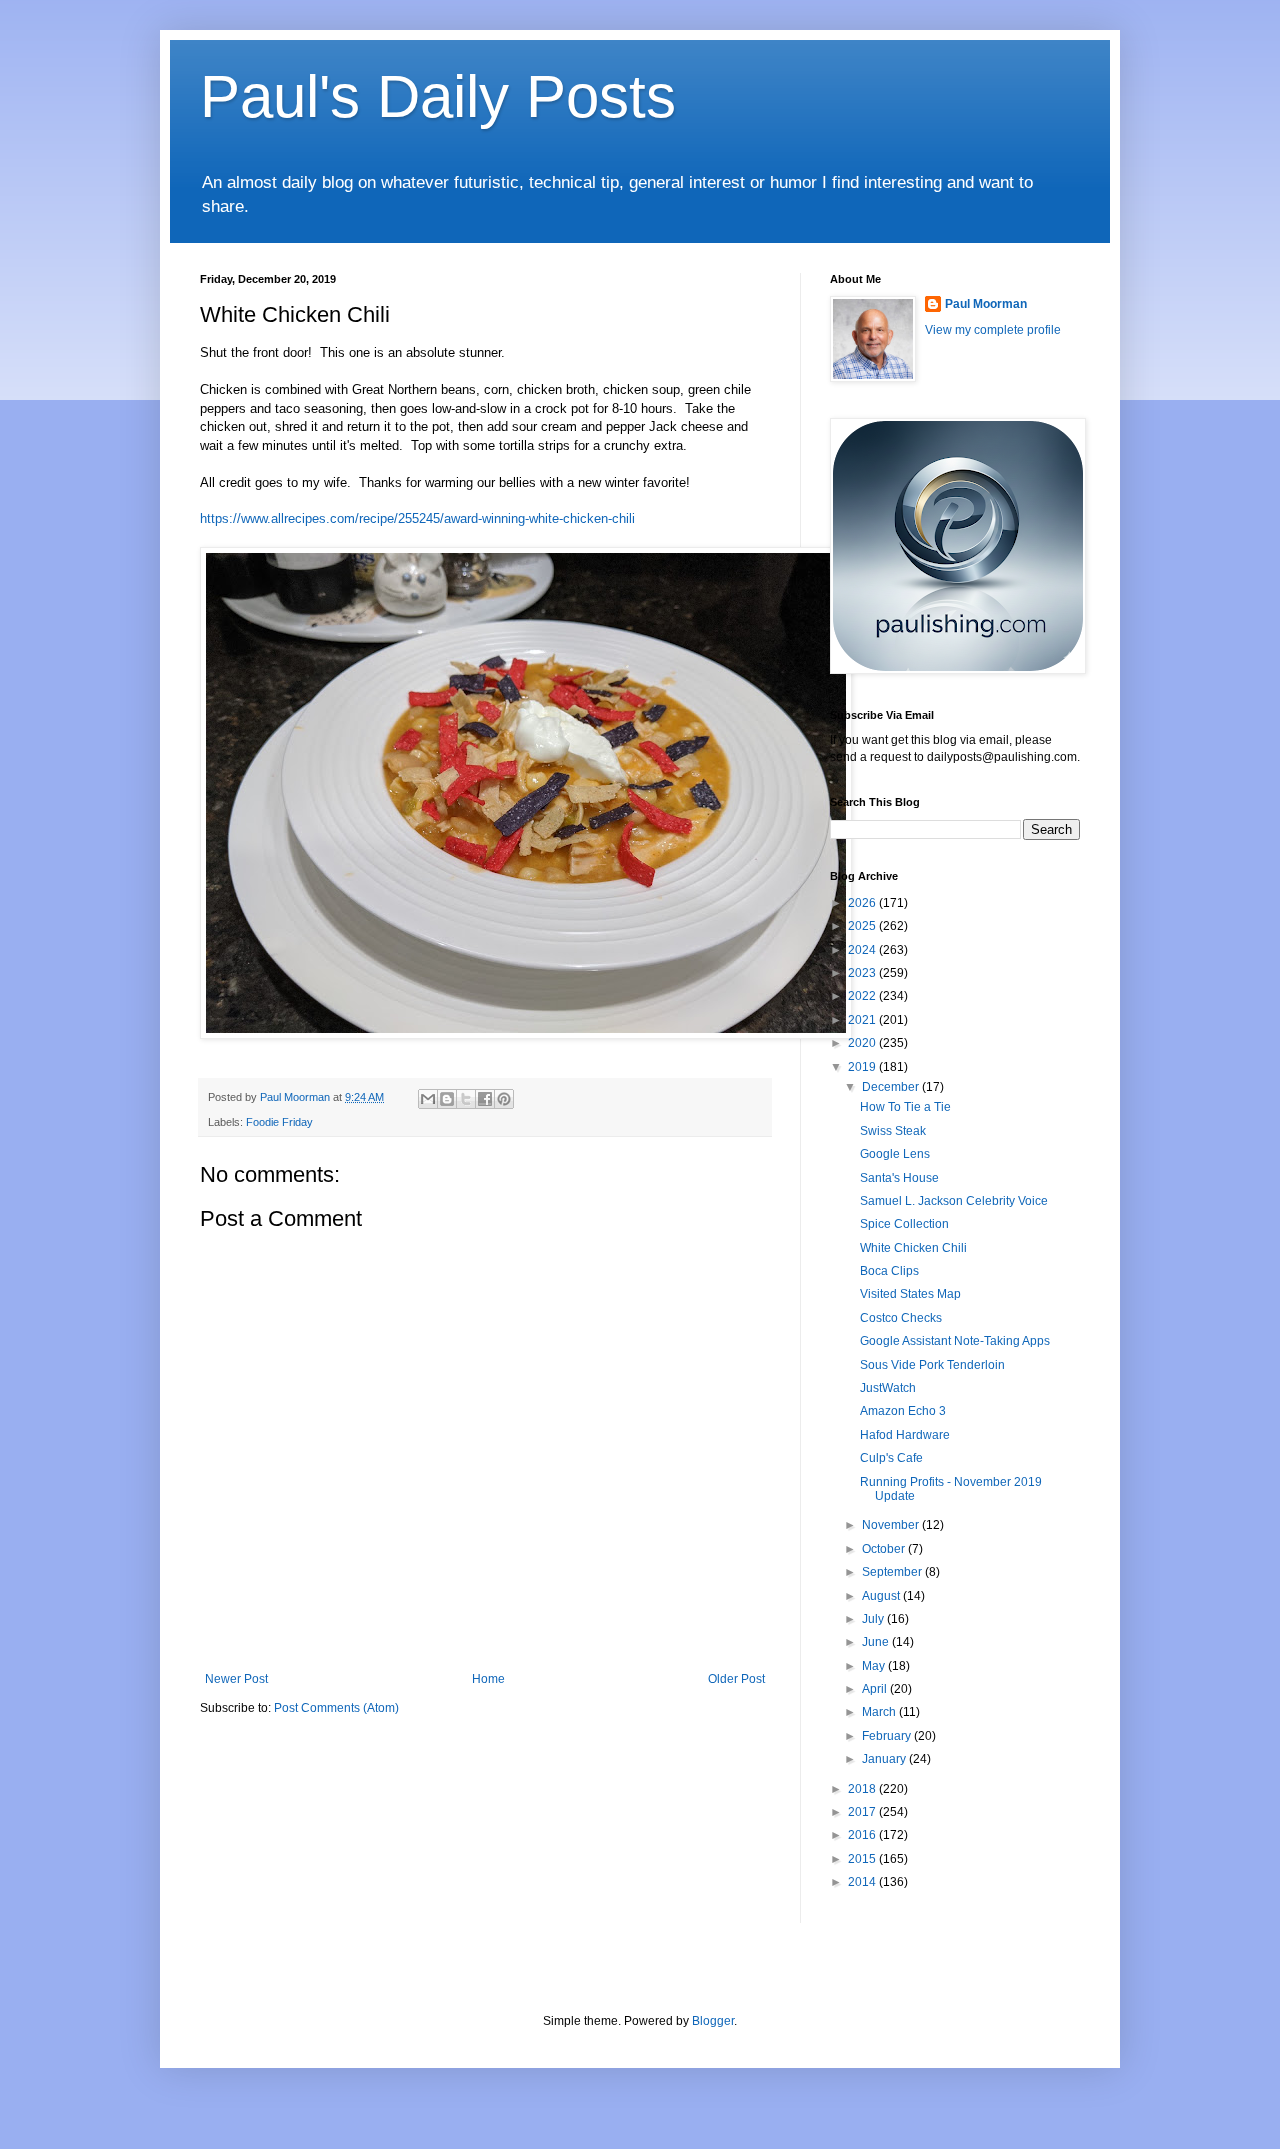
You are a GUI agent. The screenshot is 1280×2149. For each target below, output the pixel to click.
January (885, 1759)
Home (488, 1679)
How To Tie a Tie (905, 1107)
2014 (863, 1882)
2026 (863, 903)
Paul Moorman (986, 304)
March (880, 1712)
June (877, 1642)
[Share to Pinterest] (504, 1099)
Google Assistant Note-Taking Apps (955, 1341)
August (882, 1596)
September (893, 1572)
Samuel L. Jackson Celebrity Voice (954, 1201)
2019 (863, 1067)
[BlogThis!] (447, 1099)
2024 (863, 950)
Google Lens (895, 1154)
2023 (863, 973)
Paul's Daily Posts (438, 96)
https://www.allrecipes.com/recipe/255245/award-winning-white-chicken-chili (417, 518)
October (885, 1549)
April (876, 1689)
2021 (863, 1020)
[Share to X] (466, 1099)
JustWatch (888, 1388)
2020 (863, 1043)
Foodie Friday (279, 1122)
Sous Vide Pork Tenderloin (932, 1365)
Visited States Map (910, 1294)
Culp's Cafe (891, 1458)
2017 (863, 1812)
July (874, 1619)
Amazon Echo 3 (903, 1411)
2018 (863, 1789)
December (892, 1087)
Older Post (736, 1679)
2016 (863, 1835)
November (892, 1525)
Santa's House (899, 1178)
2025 (863, 926)
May (875, 1666)
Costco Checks (901, 1318)
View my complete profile (993, 330)
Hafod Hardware (905, 1435)
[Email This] (428, 1099)
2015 (863, 1859)
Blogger (713, 2021)
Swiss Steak (893, 1131)
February (888, 1736)
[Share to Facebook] (485, 1099)
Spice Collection (904, 1224)
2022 (863, 996)
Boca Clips (889, 1271)
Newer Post (236, 1679)
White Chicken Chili (913, 1248)
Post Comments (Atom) (336, 1708)
